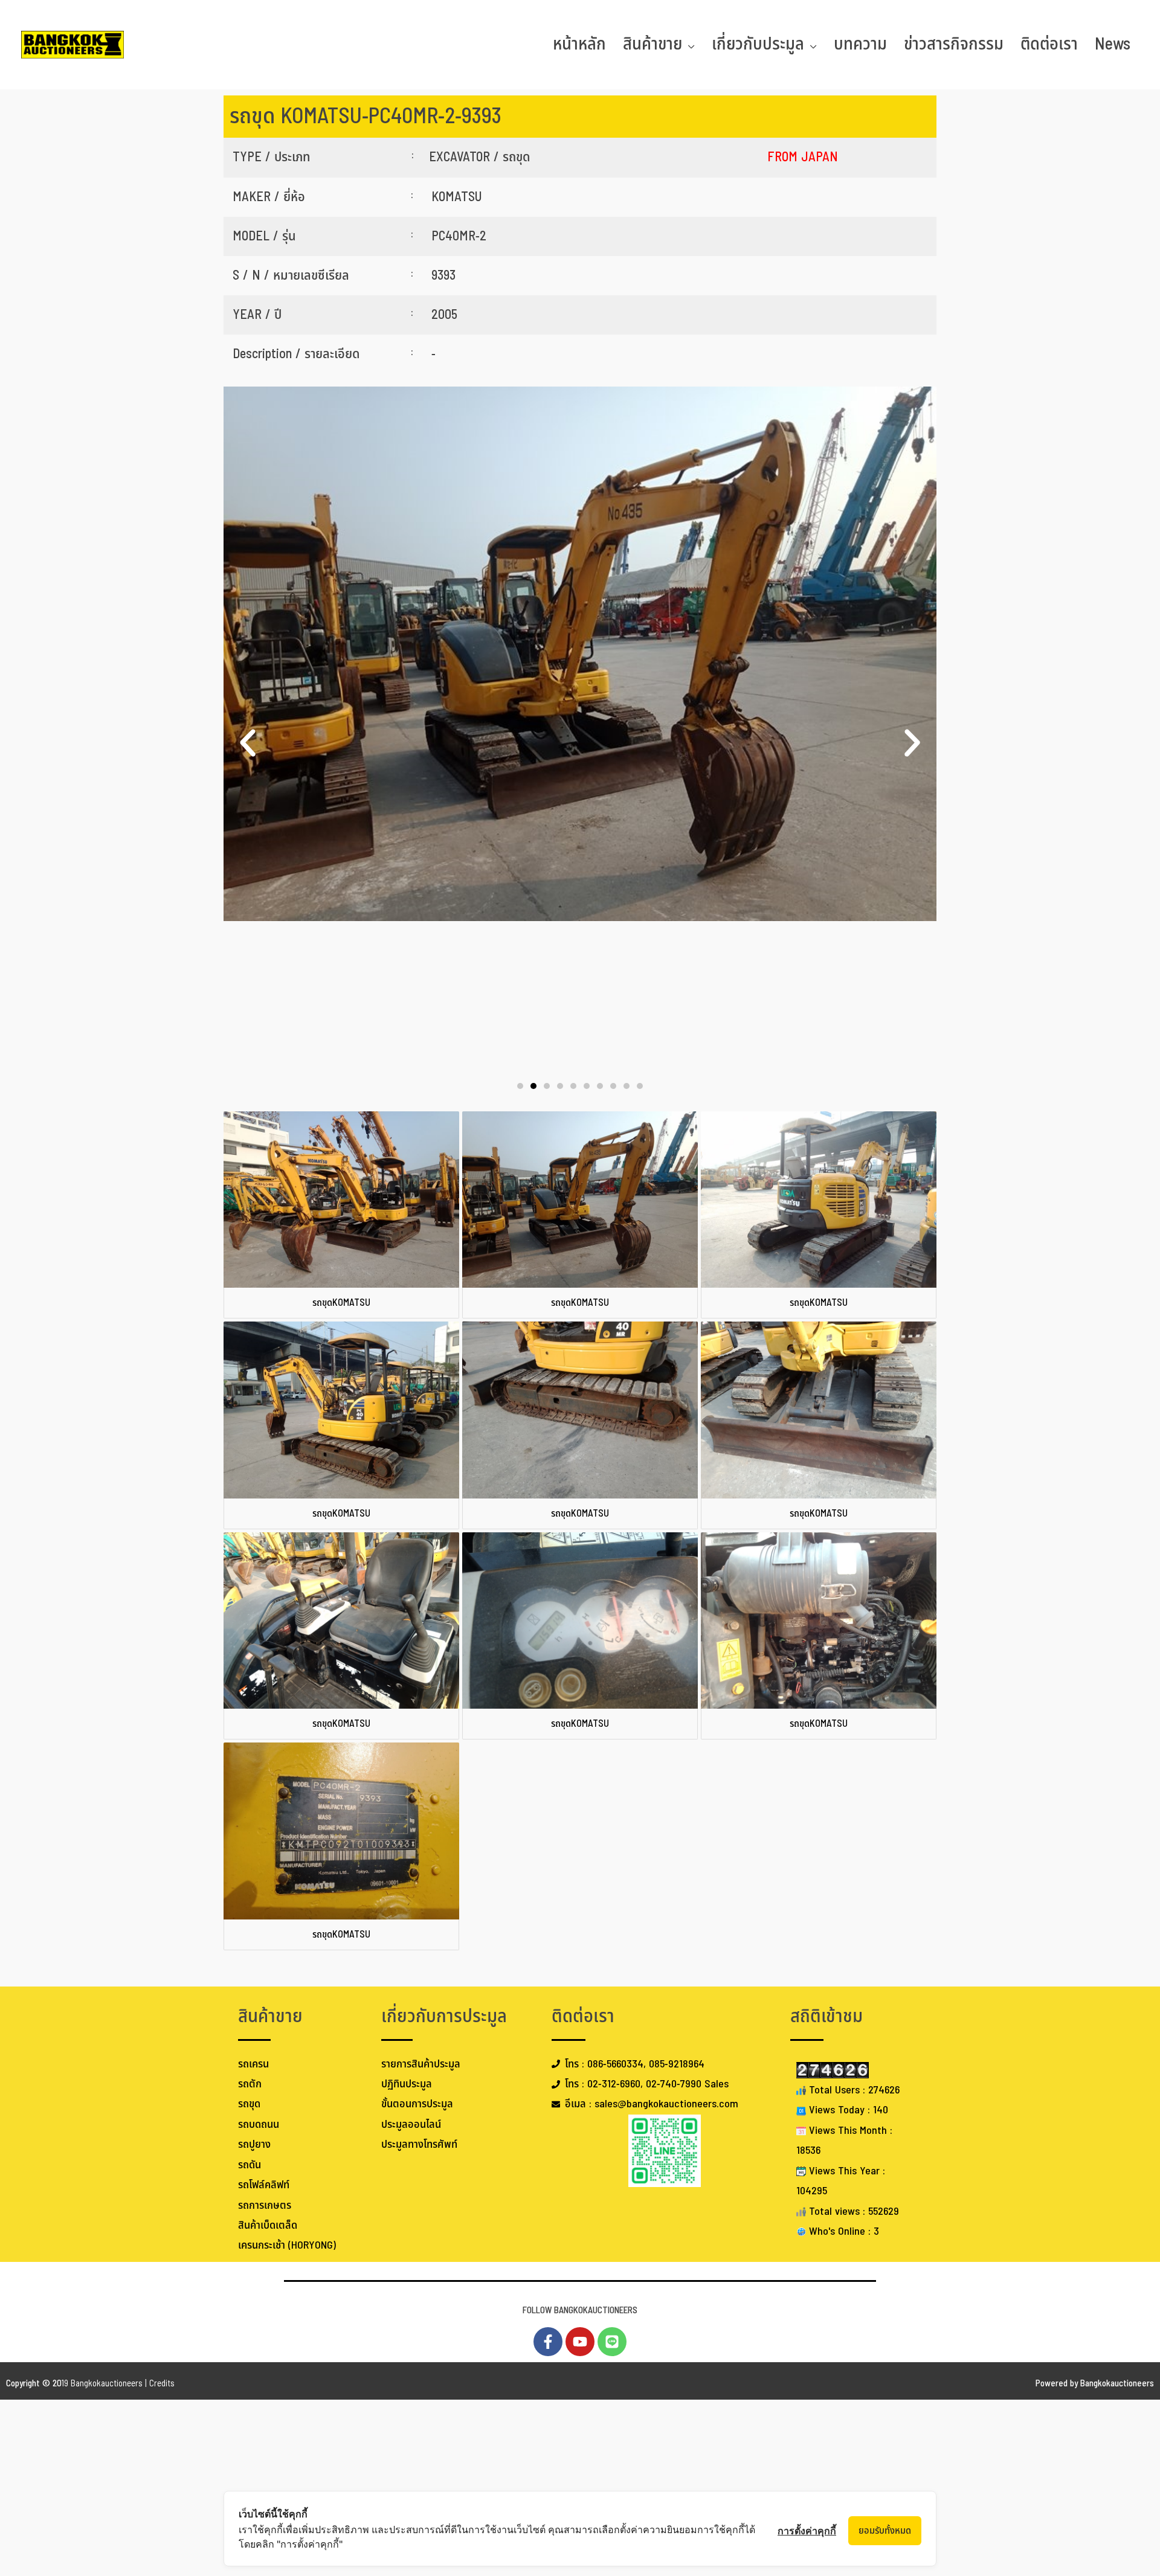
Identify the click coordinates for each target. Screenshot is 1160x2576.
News (1113, 44)
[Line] (612, 2342)
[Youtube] (580, 2342)
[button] (248, 743)
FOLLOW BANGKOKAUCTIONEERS (580, 2311)
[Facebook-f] (548, 2342)
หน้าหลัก (579, 44)
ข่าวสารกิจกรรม (954, 44)
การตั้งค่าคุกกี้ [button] (807, 2531)
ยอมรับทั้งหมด (885, 2531)
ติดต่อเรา (1049, 44)
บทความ (860, 44)
